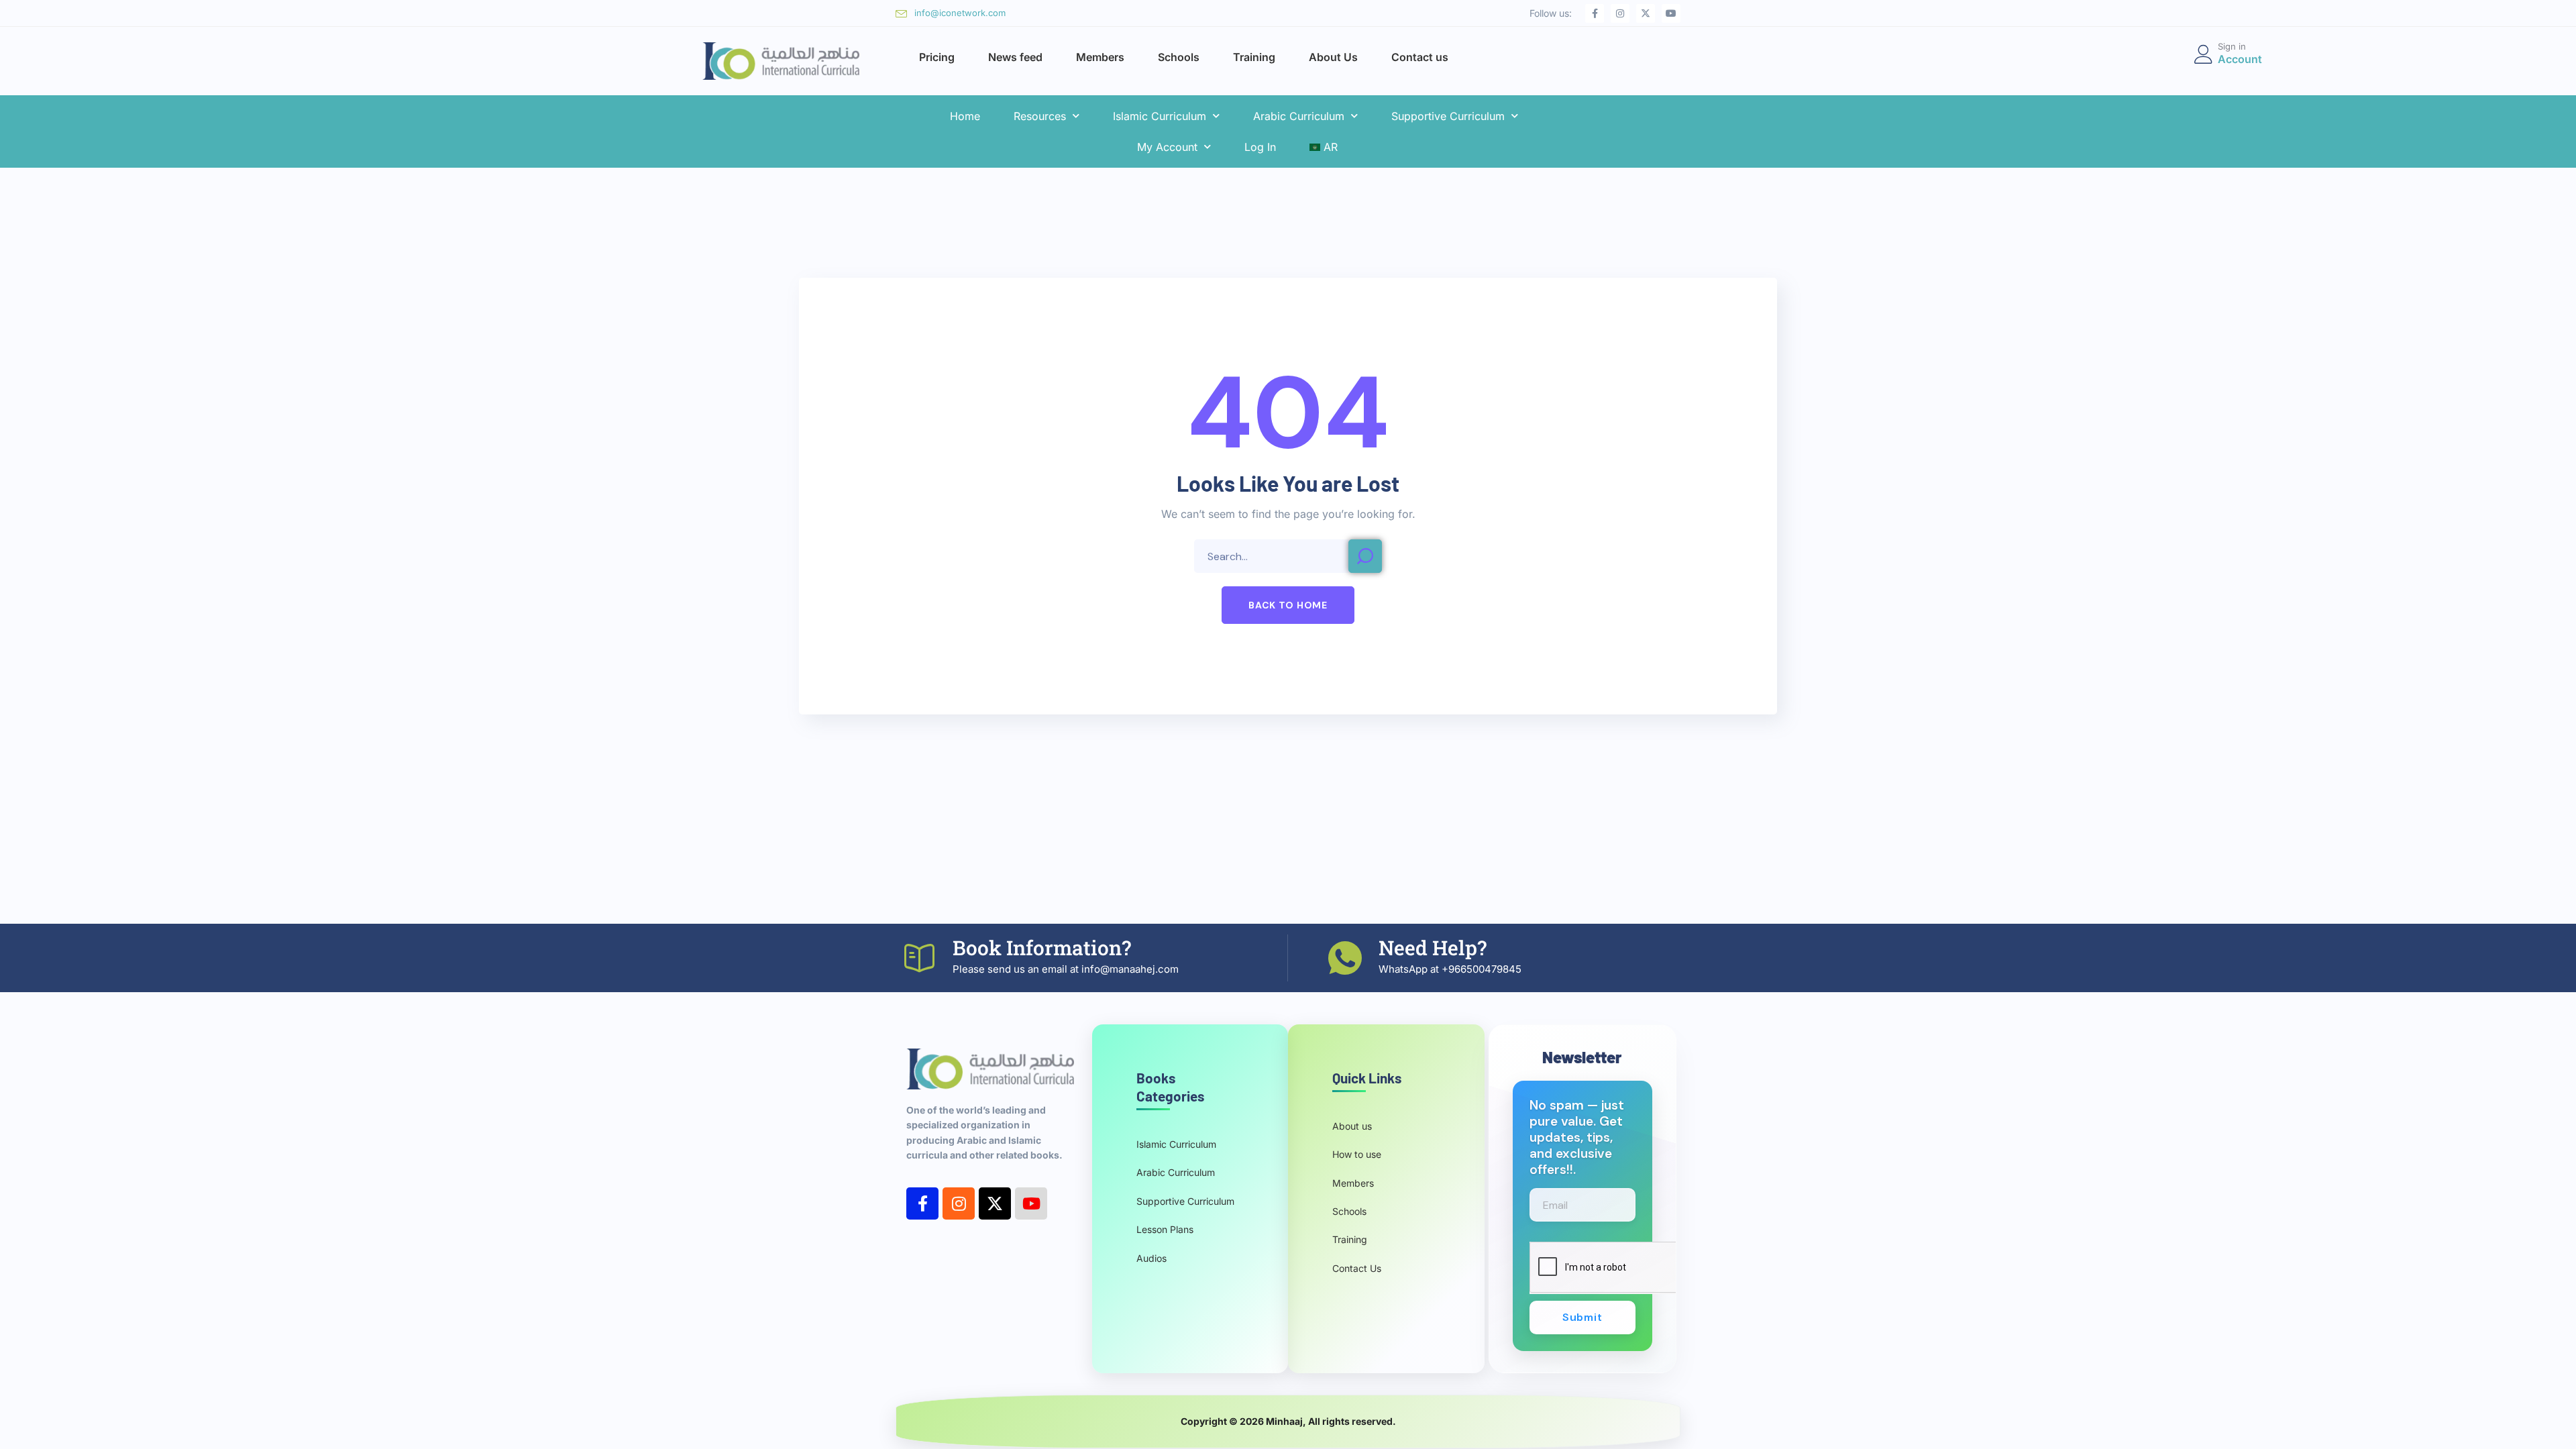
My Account (1167, 147)
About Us (1333, 57)
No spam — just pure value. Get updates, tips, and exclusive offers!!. (1577, 1138)
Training (1254, 57)
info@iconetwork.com (960, 13)
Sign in (2232, 46)
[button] (1288, 605)
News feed (1015, 57)
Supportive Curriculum (1448, 116)
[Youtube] (1671, 13)
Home (965, 116)
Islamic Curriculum (1160, 116)
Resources (1040, 116)
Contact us (1420, 57)
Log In (1260, 147)
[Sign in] (2204, 54)
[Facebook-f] (1595, 13)
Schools (1179, 57)
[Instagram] (1620, 13)
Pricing (937, 57)
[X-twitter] (1646, 13)
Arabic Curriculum (1299, 116)
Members (1100, 57)
